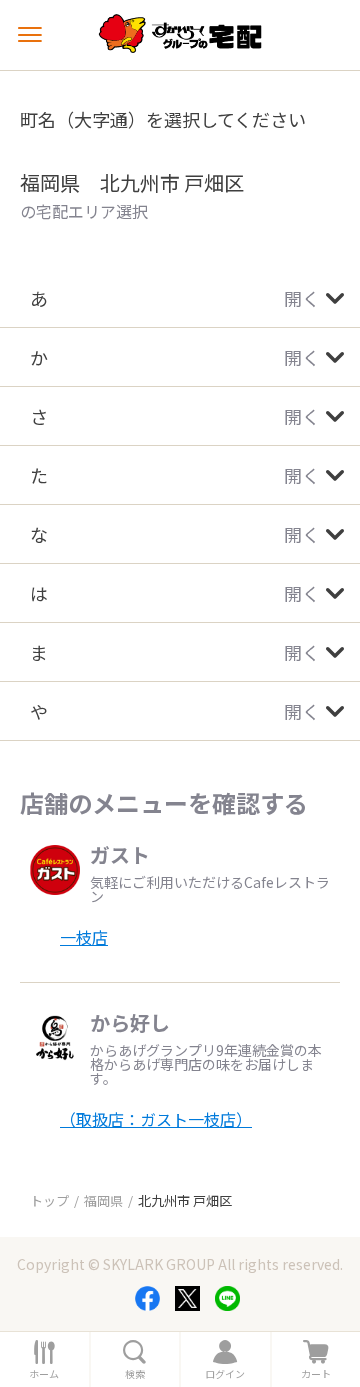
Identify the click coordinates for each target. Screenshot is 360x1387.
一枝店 (84, 937)
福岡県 (103, 1200)
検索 (135, 1374)
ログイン (225, 1374)
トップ (49, 1200)
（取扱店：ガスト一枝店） (156, 1119)
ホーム (44, 1374)
